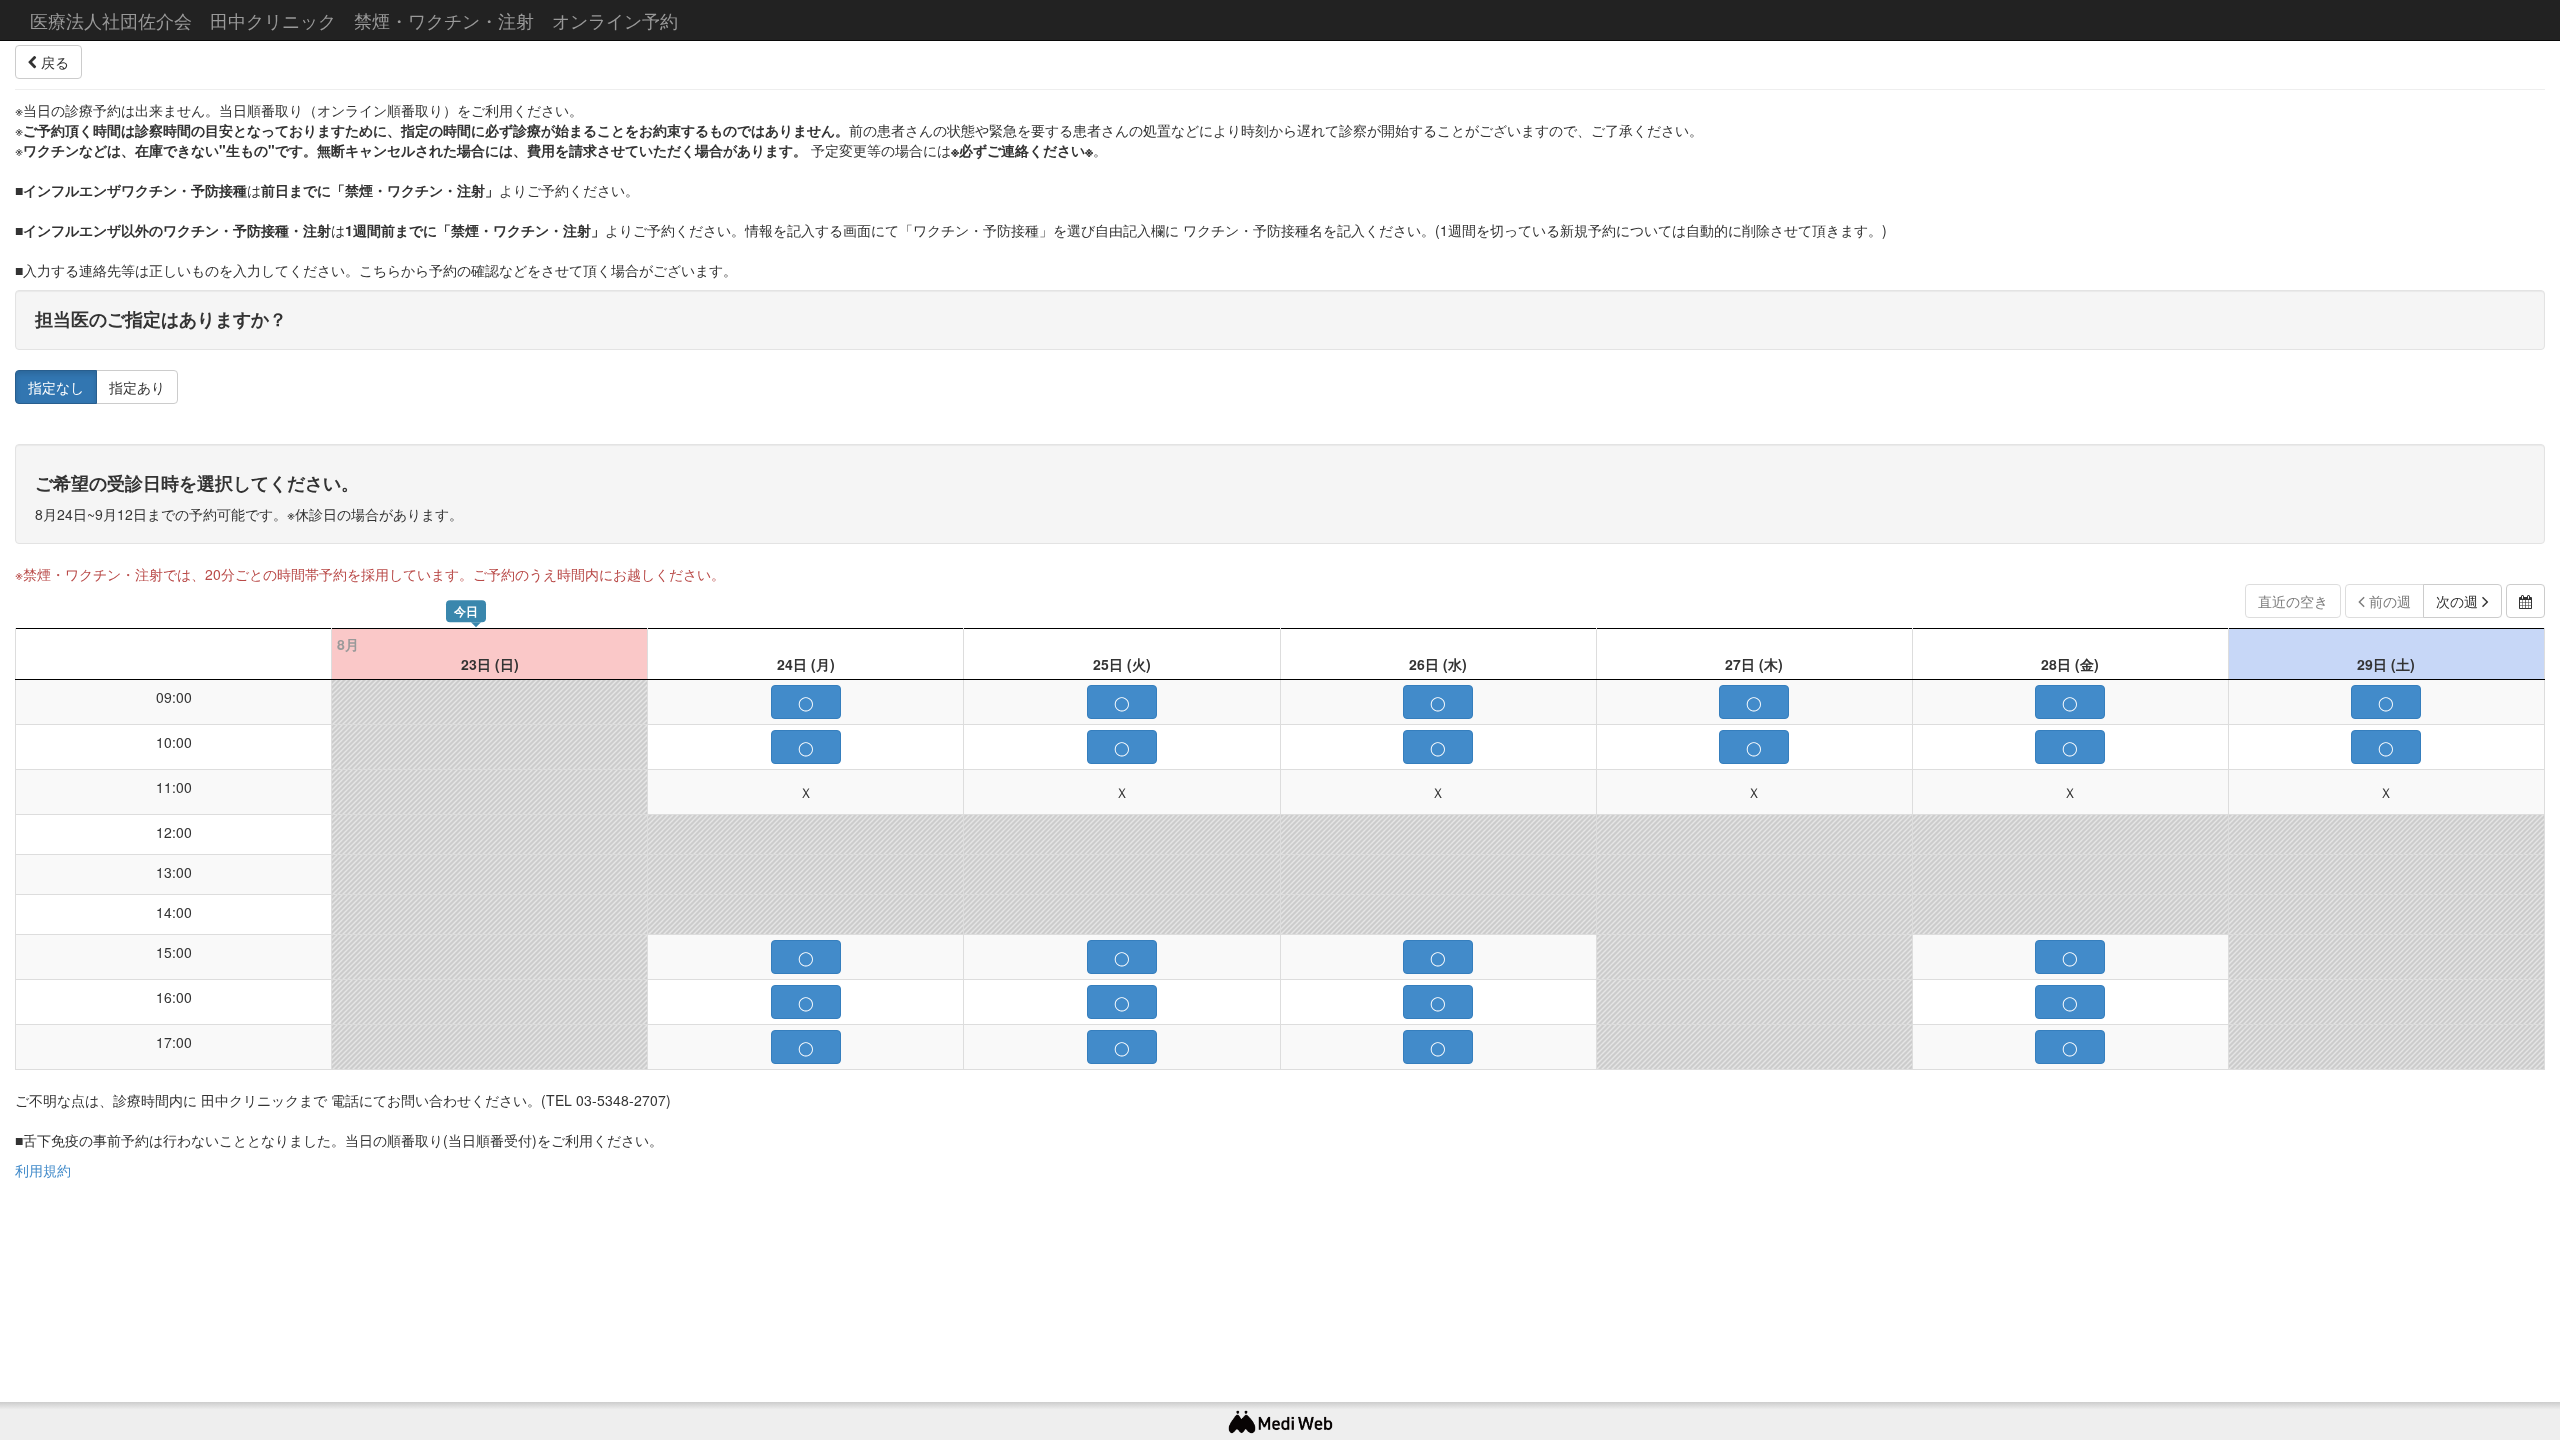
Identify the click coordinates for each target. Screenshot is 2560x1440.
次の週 (2459, 601)
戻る (53, 62)
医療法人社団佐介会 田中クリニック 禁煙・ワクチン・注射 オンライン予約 (354, 20)
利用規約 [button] (43, 1170)
